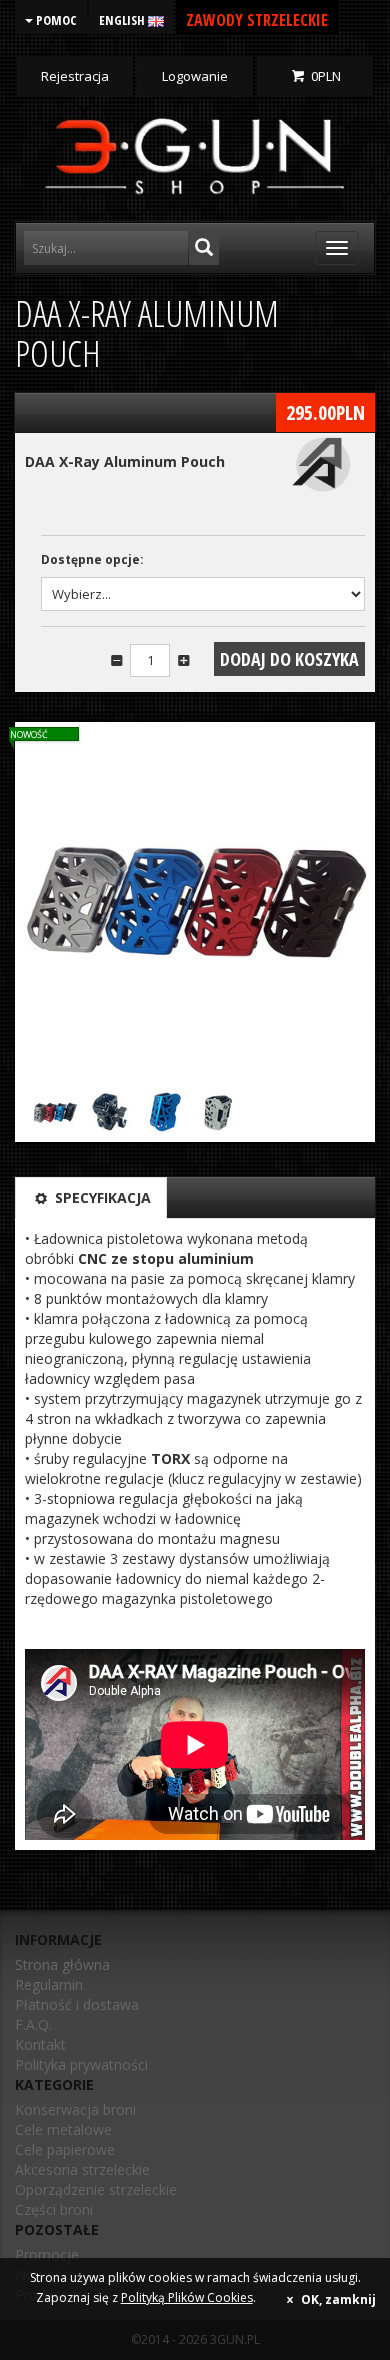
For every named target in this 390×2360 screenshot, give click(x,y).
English (123, 20)
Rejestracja (75, 76)
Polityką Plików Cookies (187, 2297)
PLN (326, 76)
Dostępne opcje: (92, 559)
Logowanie (195, 76)
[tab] (91, 1198)
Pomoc (55, 20)
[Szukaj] (204, 248)
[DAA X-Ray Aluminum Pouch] (195, 902)
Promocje (47, 2254)
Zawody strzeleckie (257, 20)
